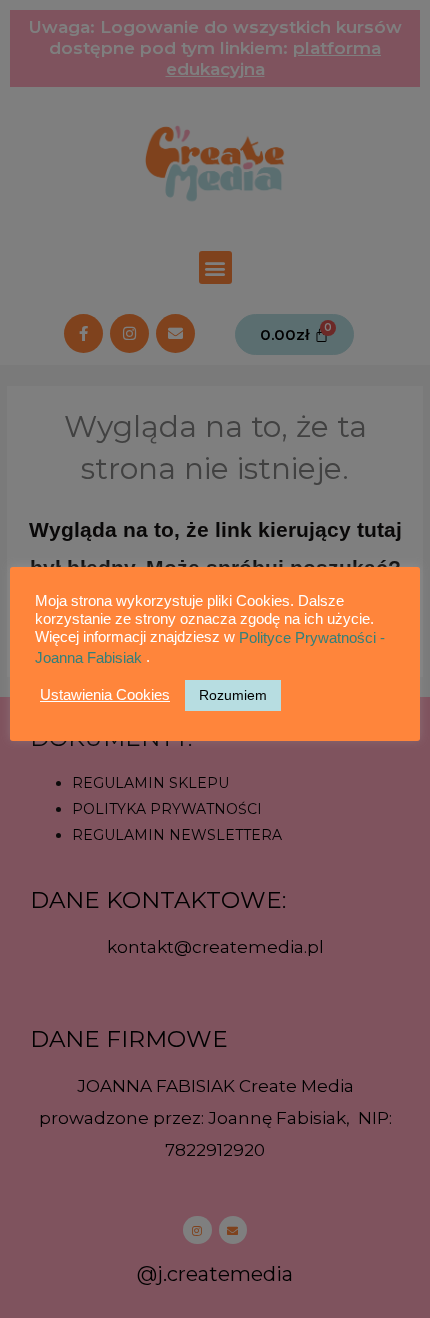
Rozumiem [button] (233, 695)
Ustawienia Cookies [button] (105, 695)
